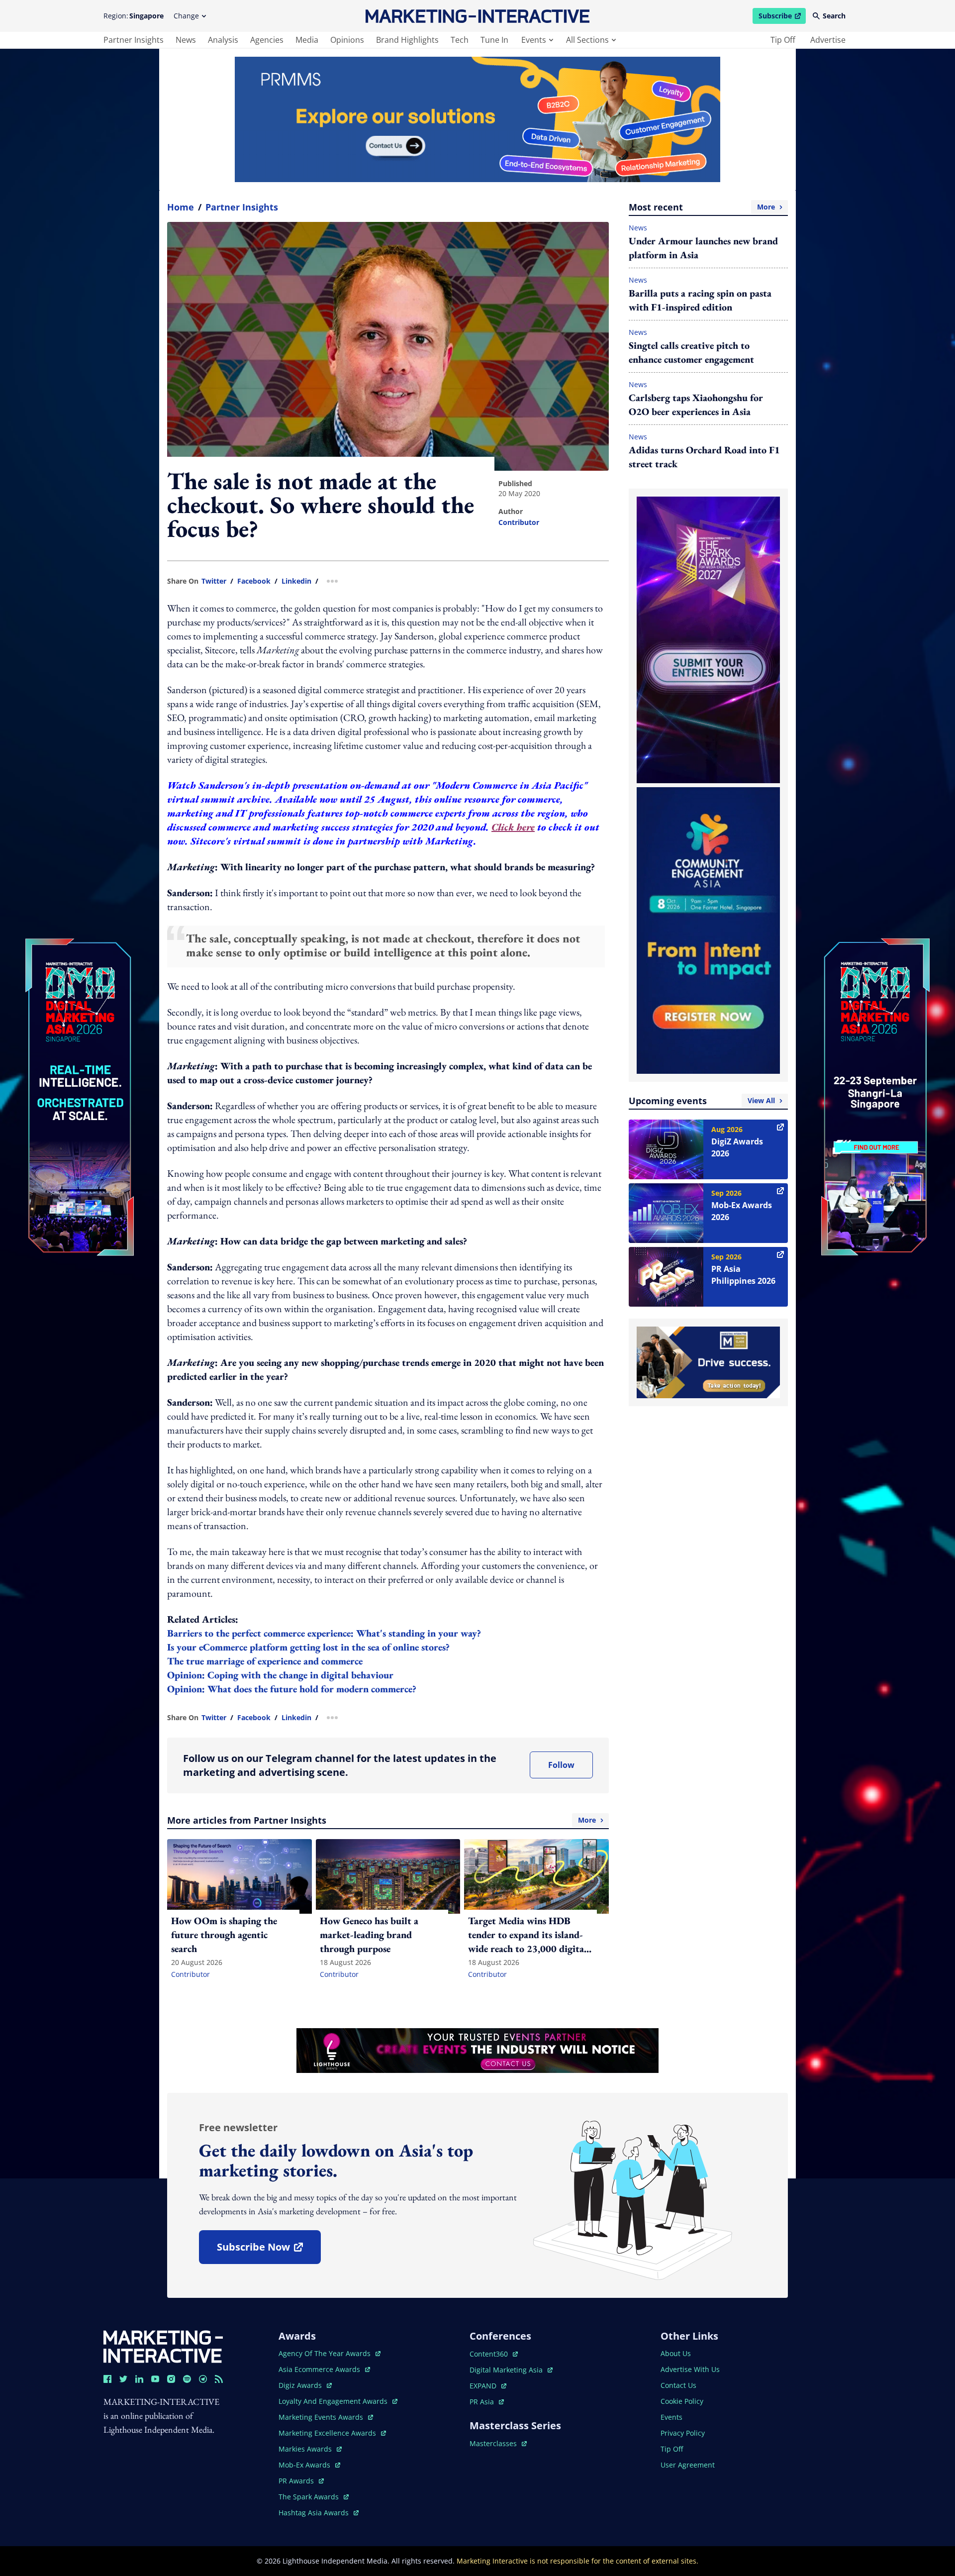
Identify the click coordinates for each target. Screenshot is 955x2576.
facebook (254, 581)
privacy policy (683, 2433)
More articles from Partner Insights (382, 1820)
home (181, 207)
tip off (783, 40)
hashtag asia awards (315, 2513)
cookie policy (682, 2401)
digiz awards (305, 2385)
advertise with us (690, 2369)
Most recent (702, 207)
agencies (267, 40)
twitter (214, 581)
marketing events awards (322, 2417)
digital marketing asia (507, 2370)
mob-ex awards (309, 2465)
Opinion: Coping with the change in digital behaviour (280, 1675)
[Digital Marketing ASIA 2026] (80, 1030)
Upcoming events (702, 1101)
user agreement (688, 2465)
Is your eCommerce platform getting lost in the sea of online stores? (308, 1647)
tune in (494, 40)
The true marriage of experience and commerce (265, 1661)
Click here (513, 827)
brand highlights (407, 40)
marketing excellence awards (328, 2433)
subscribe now (269, 2250)
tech (460, 40)
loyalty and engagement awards (334, 2401)
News (638, 228)
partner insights (134, 40)
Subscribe (782, 17)
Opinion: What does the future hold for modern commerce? (292, 1689)
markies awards (310, 2449)
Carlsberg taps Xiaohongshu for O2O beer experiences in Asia (696, 405)
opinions (347, 40)
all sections (587, 40)
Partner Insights (242, 207)
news (186, 40)
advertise (828, 40)
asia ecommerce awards (320, 2369)
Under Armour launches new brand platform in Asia (703, 248)
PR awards (301, 2481)
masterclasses (498, 2443)
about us (676, 2353)
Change (186, 16)
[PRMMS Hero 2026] (477, 119)
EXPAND (488, 2386)
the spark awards (314, 2497)
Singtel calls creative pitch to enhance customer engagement (691, 352)
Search (834, 16)
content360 (494, 2354)
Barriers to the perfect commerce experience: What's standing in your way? (324, 1633)
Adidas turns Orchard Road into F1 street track (704, 457)
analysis (223, 40)
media (307, 40)
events (534, 40)
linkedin (296, 581)
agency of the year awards (326, 2353)
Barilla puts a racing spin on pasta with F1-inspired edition (700, 300)
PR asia (487, 2402)
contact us (678, 2385)
